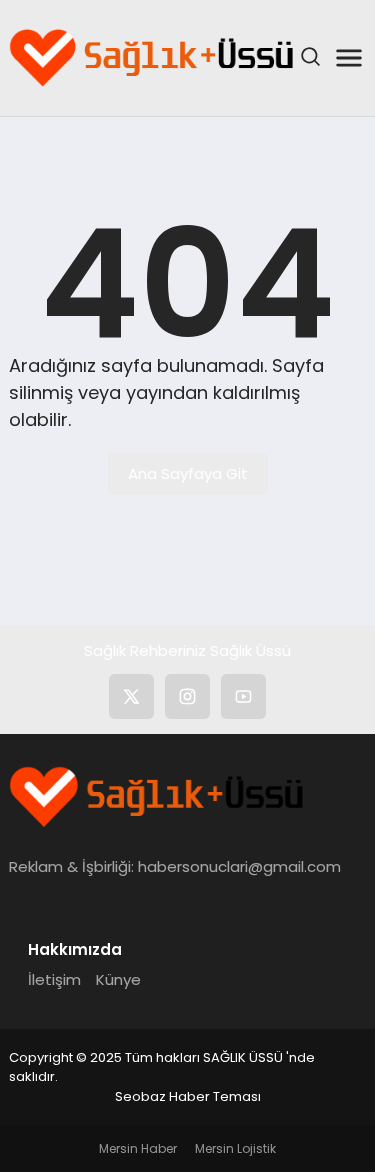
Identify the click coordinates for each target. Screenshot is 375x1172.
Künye (118, 979)
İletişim (54, 979)
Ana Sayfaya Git (188, 473)
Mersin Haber (138, 1148)
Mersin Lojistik (235, 1148)
